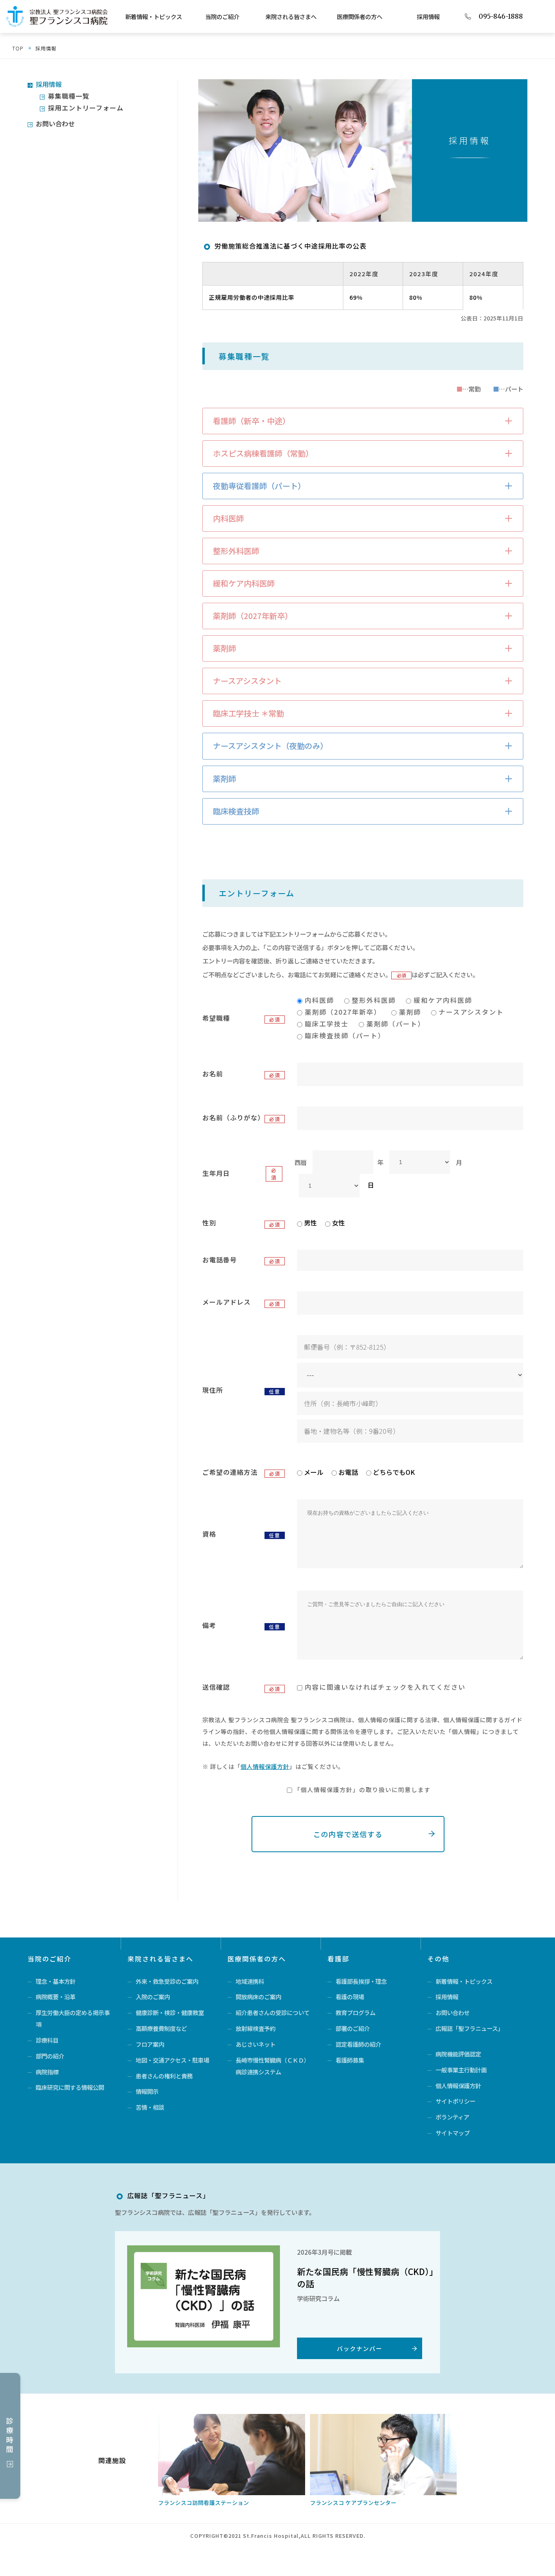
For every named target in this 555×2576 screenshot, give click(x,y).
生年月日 (216, 1173)
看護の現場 (350, 1997)
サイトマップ (453, 2133)
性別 (209, 1223)
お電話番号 (220, 1260)
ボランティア (452, 2117)
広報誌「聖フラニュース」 (469, 2028)
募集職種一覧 (69, 96)
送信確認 (216, 1687)
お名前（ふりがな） (232, 1117)
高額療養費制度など (161, 2028)
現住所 (213, 1390)
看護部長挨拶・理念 (361, 1981)
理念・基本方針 (56, 1981)
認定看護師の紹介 (358, 2044)
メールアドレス (227, 1302)
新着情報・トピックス (154, 16)
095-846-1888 (501, 17)
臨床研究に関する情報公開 (70, 2087)
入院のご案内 (153, 1997)
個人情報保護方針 (265, 1766)
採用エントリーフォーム (86, 108)
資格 (209, 1534)
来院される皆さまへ (291, 16)
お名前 (213, 1074)
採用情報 (428, 16)
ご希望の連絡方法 (230, 1472)
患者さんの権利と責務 (164, 2076)
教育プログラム (356, 2012)
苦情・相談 (150, 2107)
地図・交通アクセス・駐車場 (172, 2060)
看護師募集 (350, 2060)
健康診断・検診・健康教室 (170, 2012)
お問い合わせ (55, 123)
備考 (209, 1625)
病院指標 (47, 2072)
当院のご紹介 (222, 16)
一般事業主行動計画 (461, 2070)
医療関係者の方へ (360, 16)
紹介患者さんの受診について (273, 2012)
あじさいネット (256, 2044)
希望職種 (216, 1018)
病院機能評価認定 (458, 2054)
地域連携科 (250, 1981)
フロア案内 (150, 2044)
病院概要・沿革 (56, 1997)
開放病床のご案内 (258, 1997)
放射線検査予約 (256, 2028)
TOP (18, 48)
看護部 (338, 1959)
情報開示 (147, 2091)
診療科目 (47, 2040)
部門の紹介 (50, 2056)
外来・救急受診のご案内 (167, 1981)
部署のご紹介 (353, 2028)
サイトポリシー (455, 2101)
